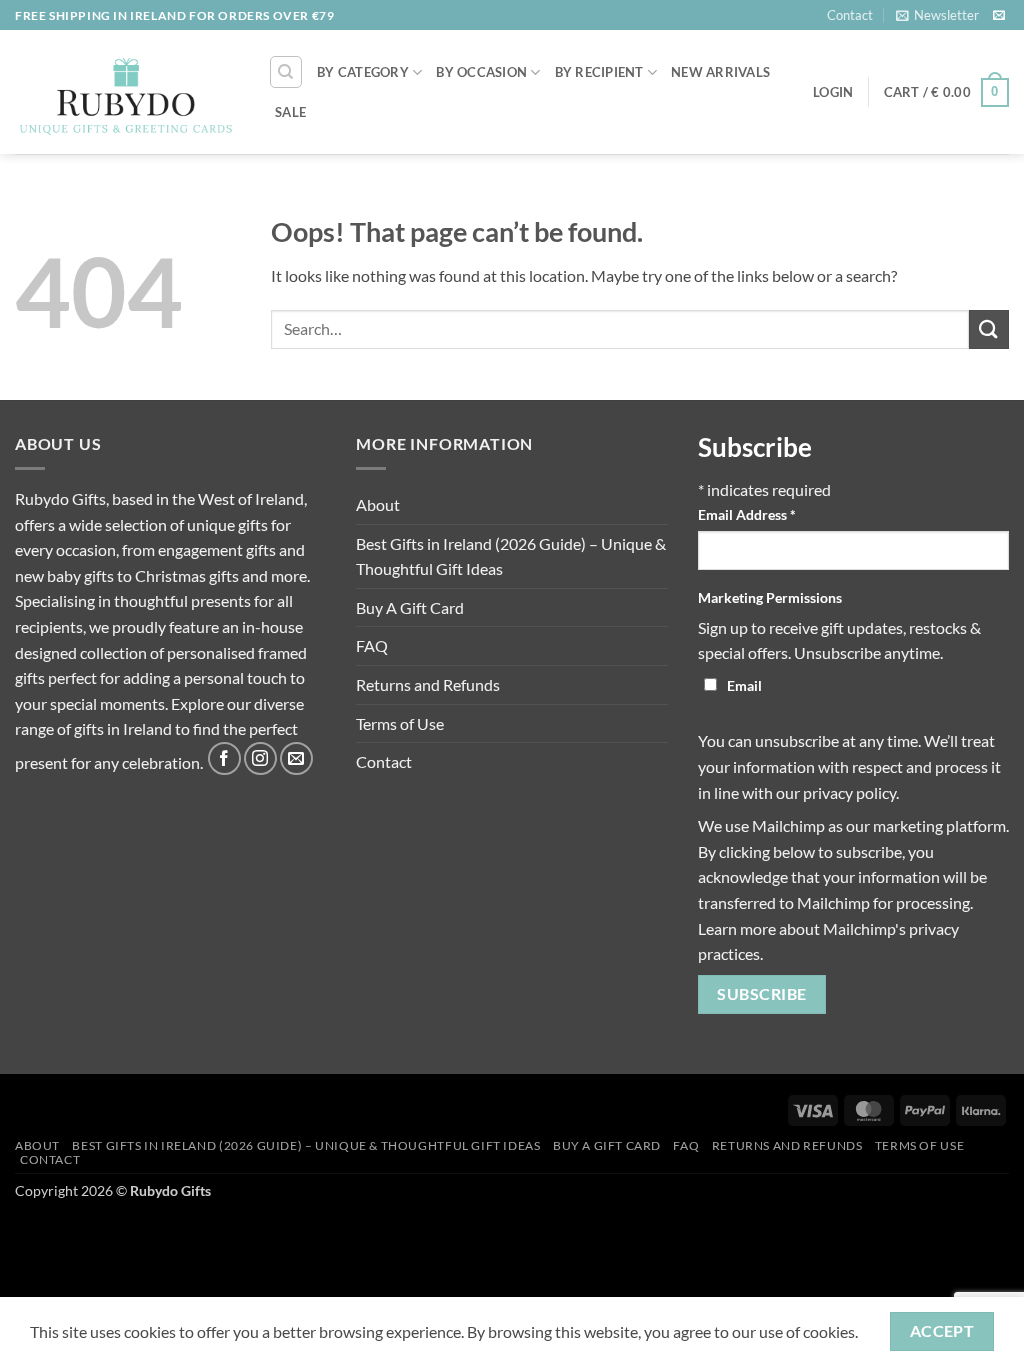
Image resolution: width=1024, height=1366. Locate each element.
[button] (937, 15)
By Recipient (599, 72)
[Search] (286, 72)
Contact (850, 15)
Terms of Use (400, 723)
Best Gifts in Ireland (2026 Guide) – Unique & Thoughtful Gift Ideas (511, 556)
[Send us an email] (999, 16)
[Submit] (989, 329)
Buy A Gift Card (410, 607)
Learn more (737, 928)
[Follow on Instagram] (260, 758)
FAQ (372, 645)
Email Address (747, 514)
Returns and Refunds (428, 684)
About (378, 504)
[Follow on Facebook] (224, 758)
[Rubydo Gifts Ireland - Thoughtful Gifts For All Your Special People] (126, 93)
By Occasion (481, 72)
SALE (290, 112)
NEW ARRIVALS (720, 72)
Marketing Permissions (770, 597)
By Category (363, 72)
